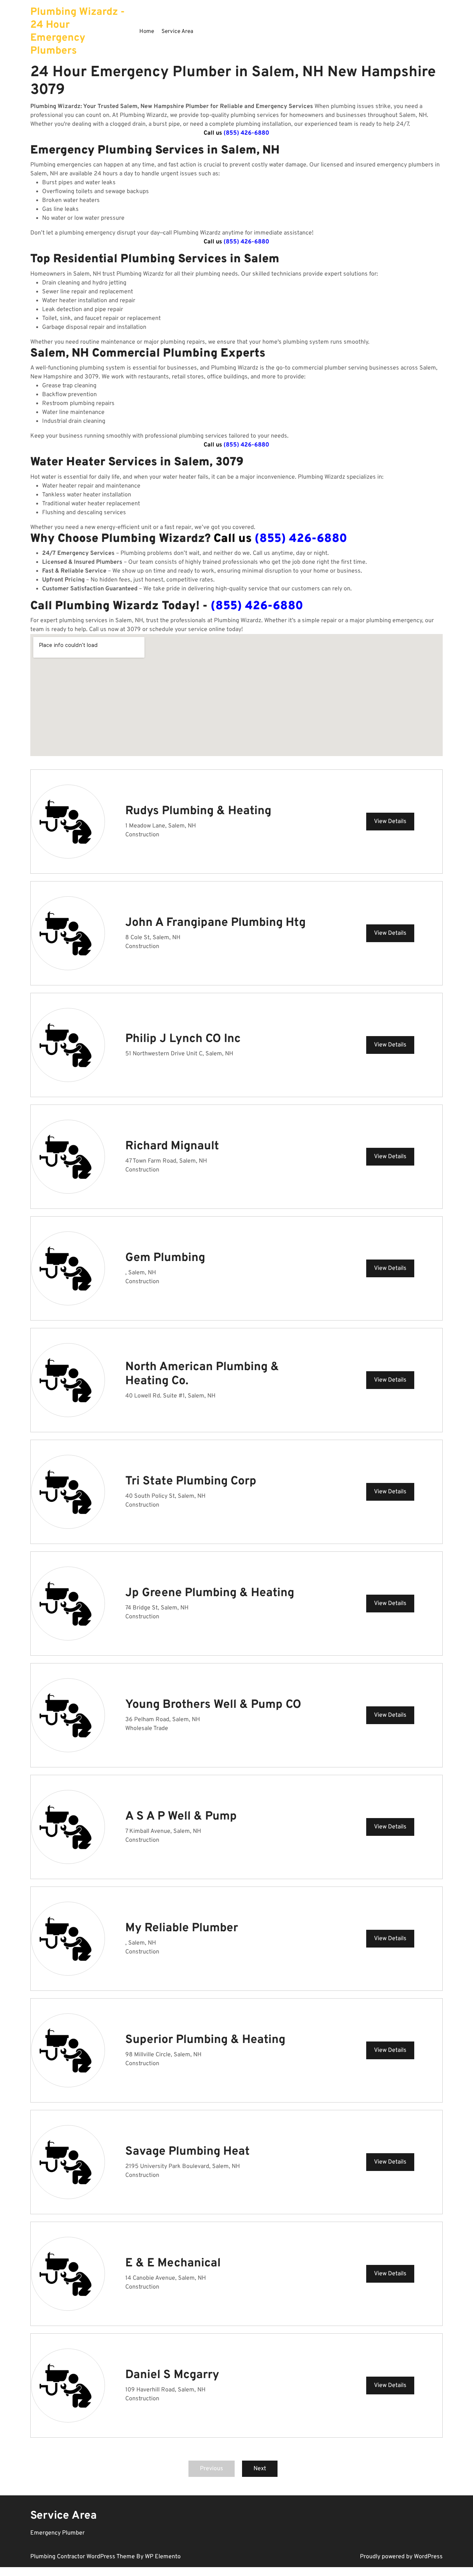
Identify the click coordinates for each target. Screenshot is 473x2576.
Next (260, 2469)
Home (147, 32)
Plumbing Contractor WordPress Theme (83, 2557)
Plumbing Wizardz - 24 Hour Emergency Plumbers (78, 32)
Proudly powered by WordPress (401, 2557)
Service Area (177, 32)
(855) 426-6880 (246, 133)
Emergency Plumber (57, 2533)
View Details (390, 822)
